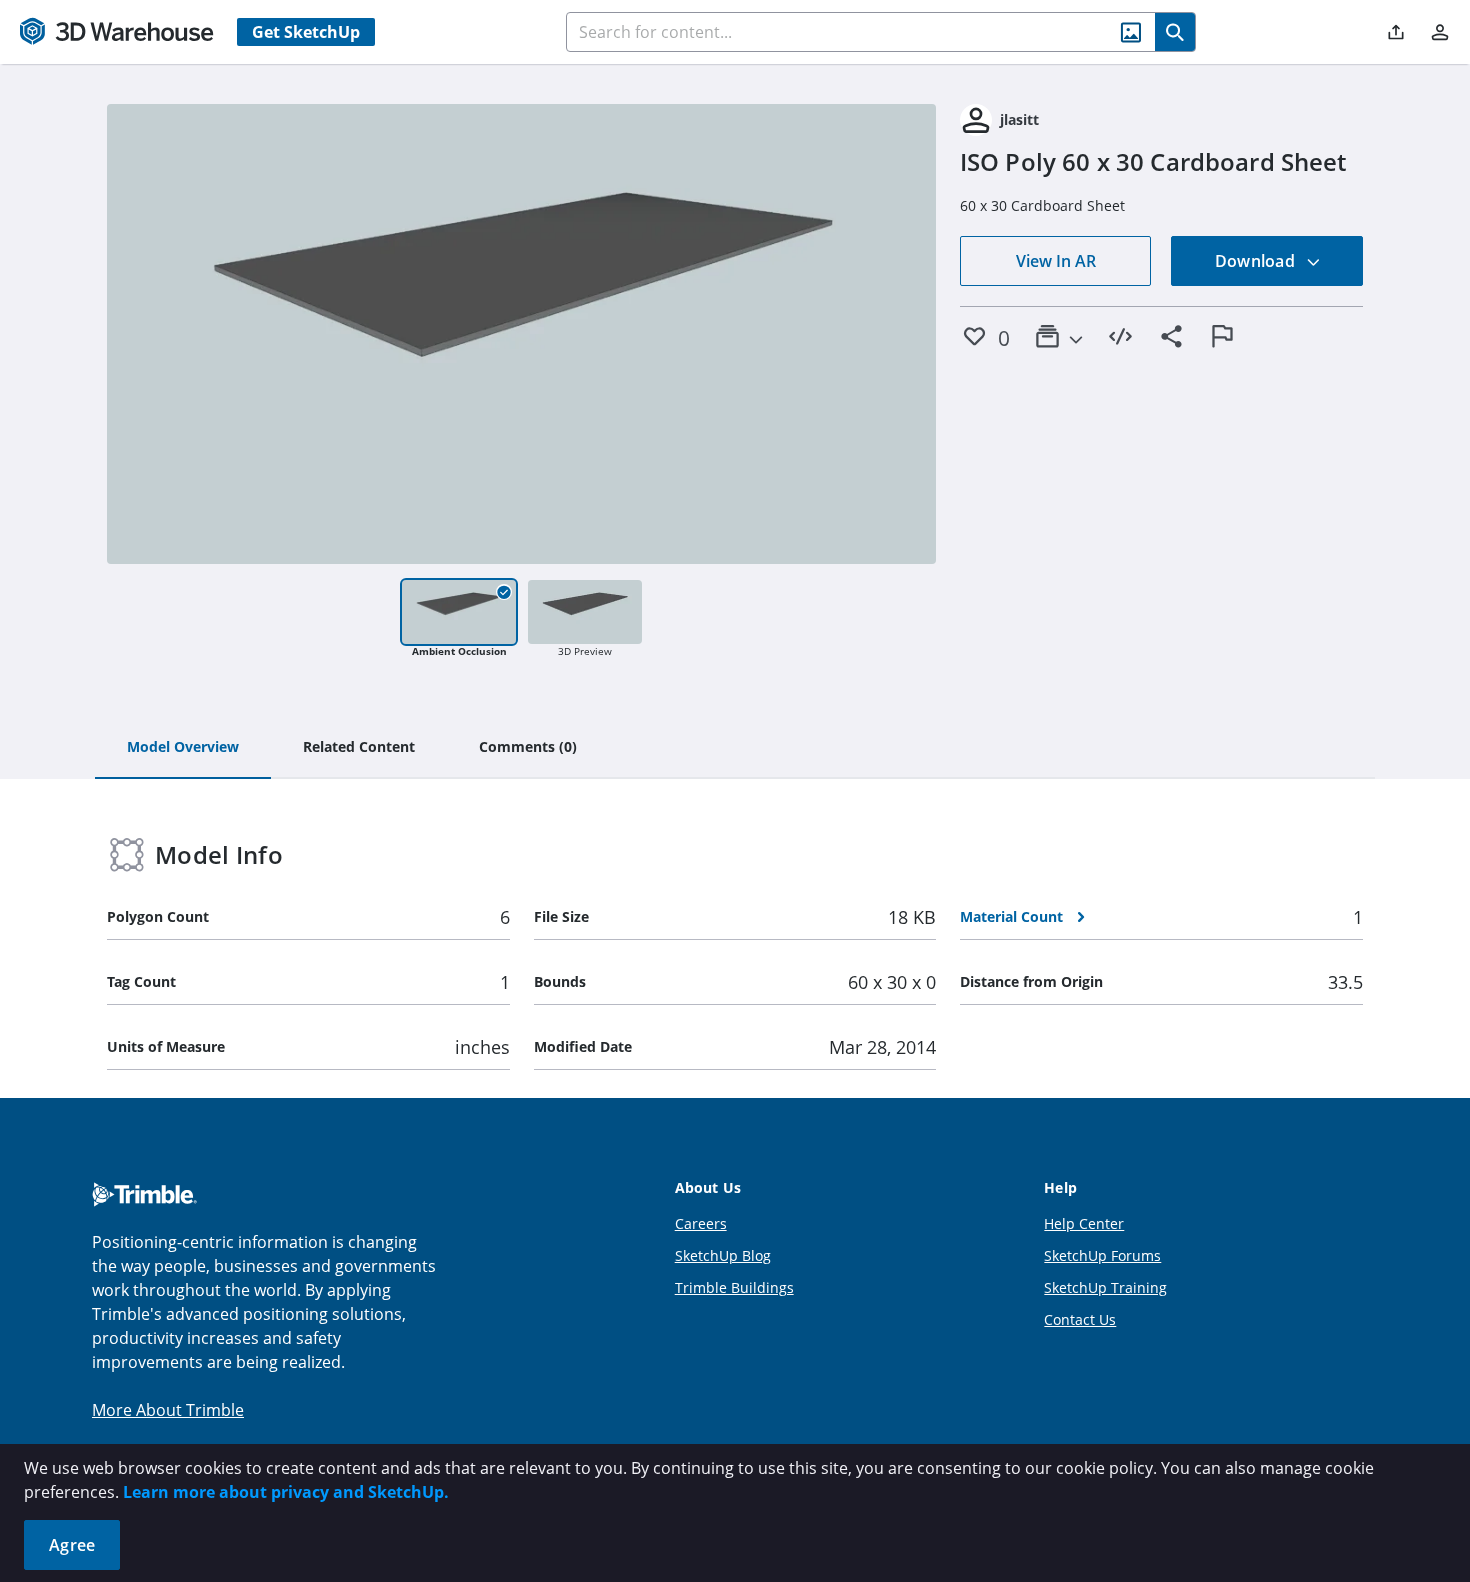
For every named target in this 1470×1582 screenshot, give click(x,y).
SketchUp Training (1105, 1287)
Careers (701, 1223)
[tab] (183, 748)
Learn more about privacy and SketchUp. (286, 1492)
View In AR (1056, 261)
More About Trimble (168, 1410)
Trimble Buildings (734, 1287)
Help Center (1084, 1223)
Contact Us (1080, 1319)
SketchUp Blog (723, 1255)
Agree (72, 1545)
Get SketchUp (306, 32)
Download (1257, 261)
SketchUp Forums (1102, 1255)
